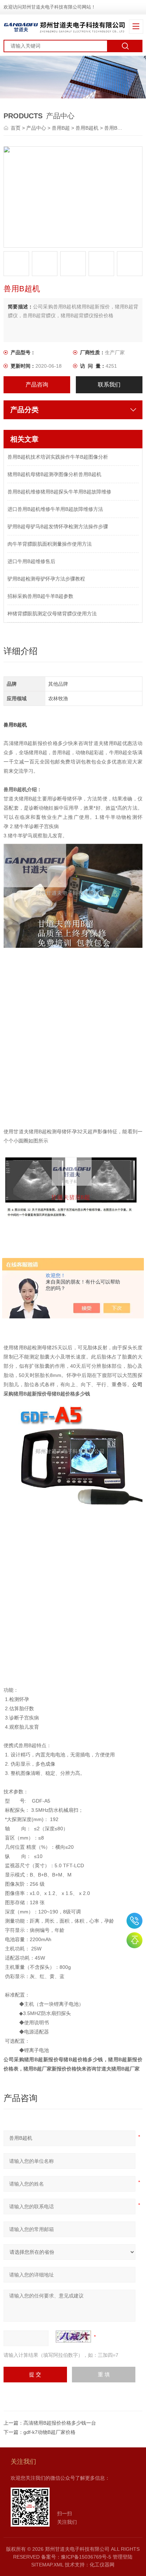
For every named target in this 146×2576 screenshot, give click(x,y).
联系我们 (109, 385)
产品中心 (36, 128)
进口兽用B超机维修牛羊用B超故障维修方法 (55, 509)
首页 (16, 128)
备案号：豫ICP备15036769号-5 (76, 2557)
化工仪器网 (102, 2565)
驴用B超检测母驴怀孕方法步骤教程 (46, 579)
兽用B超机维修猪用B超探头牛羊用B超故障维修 (59, 492)
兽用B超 (61, 128)
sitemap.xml (47, 2565)
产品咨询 (37, 385)
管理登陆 (123, 2557)
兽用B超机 (87, 128)
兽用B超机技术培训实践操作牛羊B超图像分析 (58, 457)
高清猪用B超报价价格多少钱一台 (60, 2423)
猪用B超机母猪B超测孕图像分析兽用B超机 (54, 474)
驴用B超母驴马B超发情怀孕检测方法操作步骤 (58, 526)
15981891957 (134, 1921)
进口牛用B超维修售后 (31, 561)
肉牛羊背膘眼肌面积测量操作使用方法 (50, 544)
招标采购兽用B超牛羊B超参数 (40, 596)
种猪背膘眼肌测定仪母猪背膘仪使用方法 (52, 614)
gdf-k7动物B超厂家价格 (49, 2432)
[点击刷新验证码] (73, 2337)
